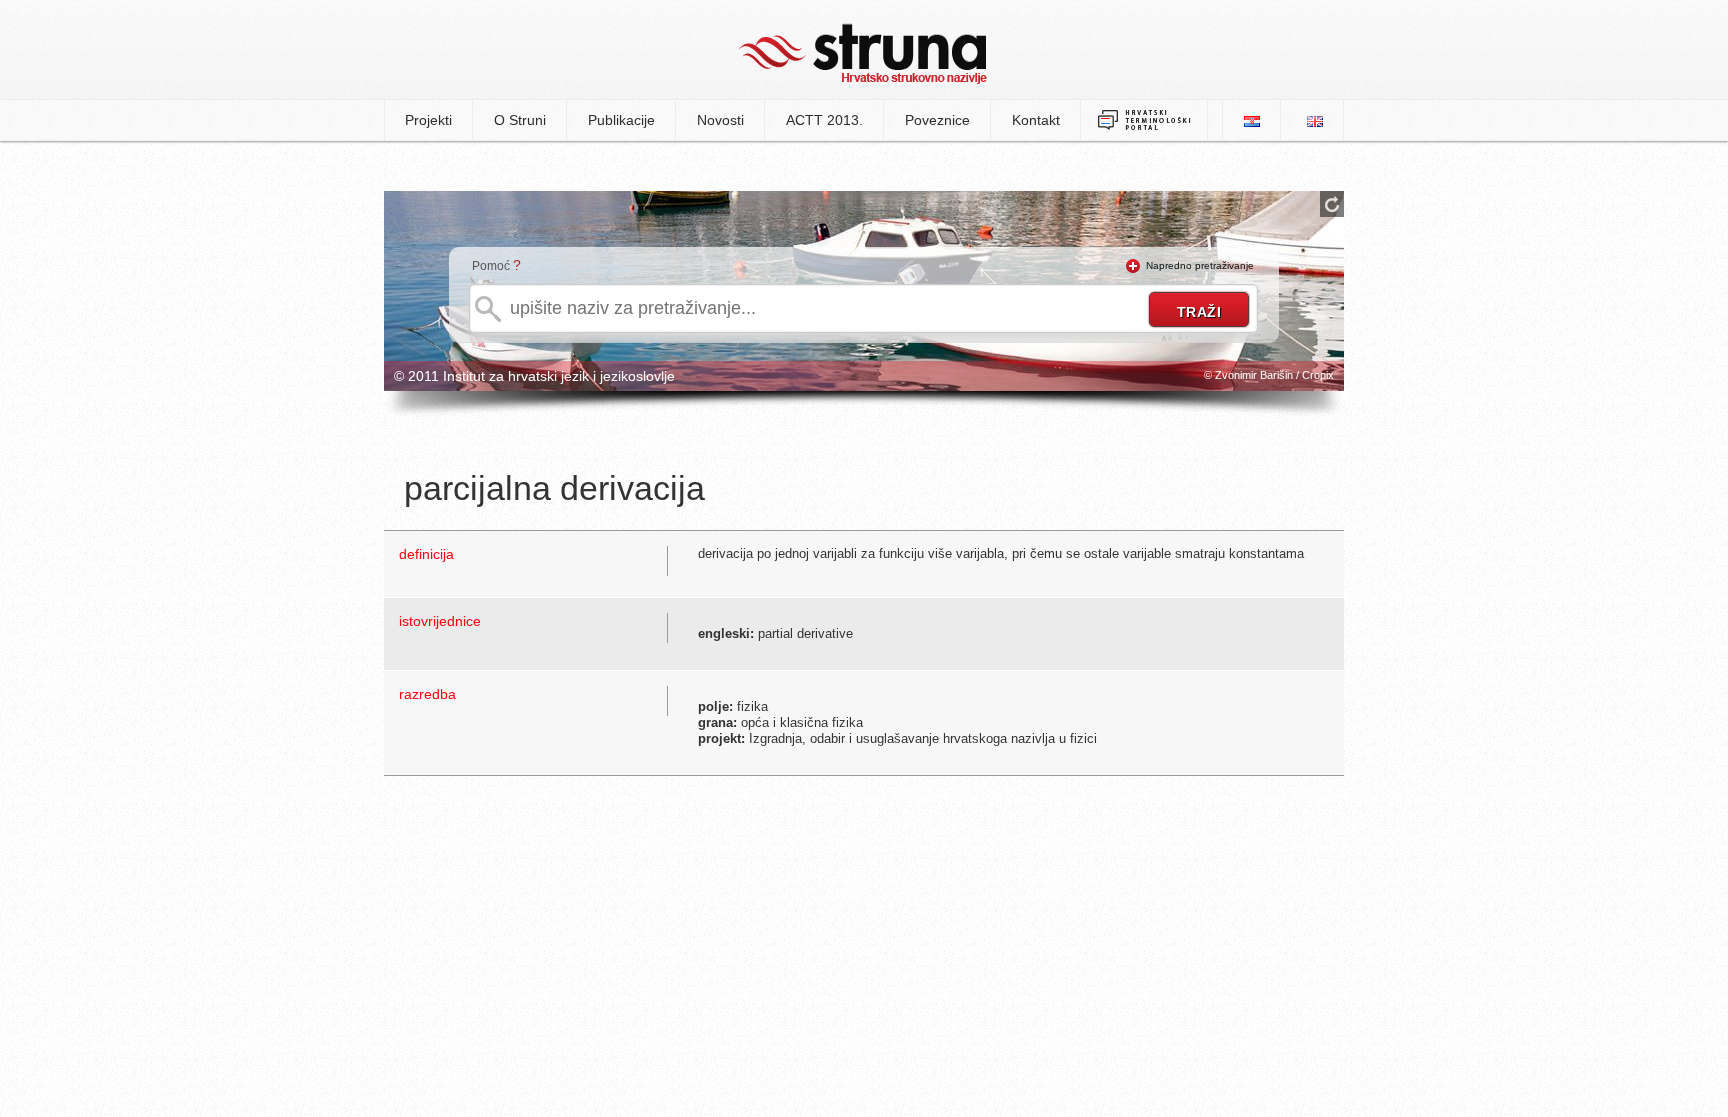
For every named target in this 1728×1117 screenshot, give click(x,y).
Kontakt (1036, 120)
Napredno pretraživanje (1200, 265)
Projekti (428, 120)
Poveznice (937, 120)
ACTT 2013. (824, 120)
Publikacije (621, 120)
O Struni (520, 120)
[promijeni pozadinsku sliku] (1332, 204)
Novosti (720, 120)
